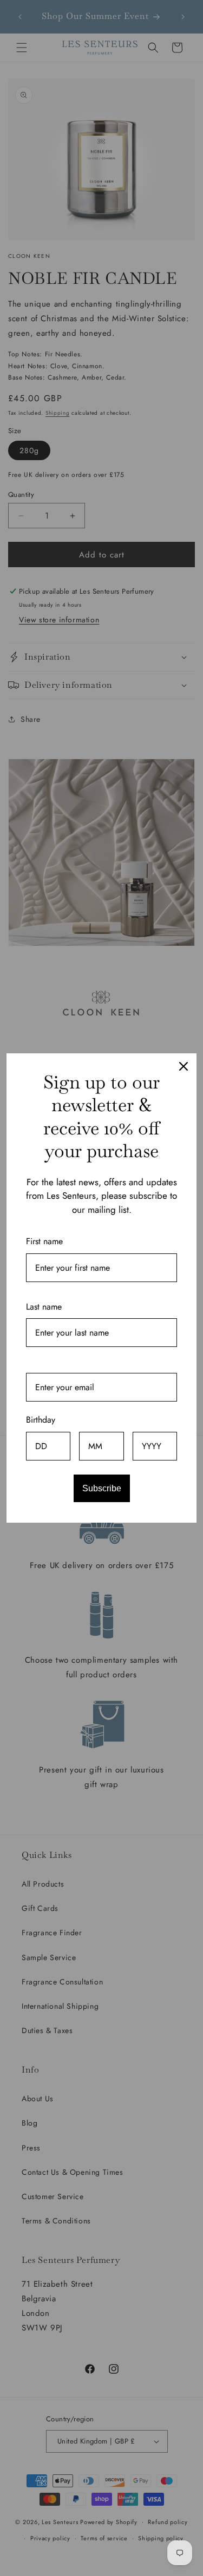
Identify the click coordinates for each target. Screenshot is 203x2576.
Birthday (41, 1420)
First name (44, 1241)
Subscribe (102, 1488)
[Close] (184, 1066)
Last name (44, 1307)
